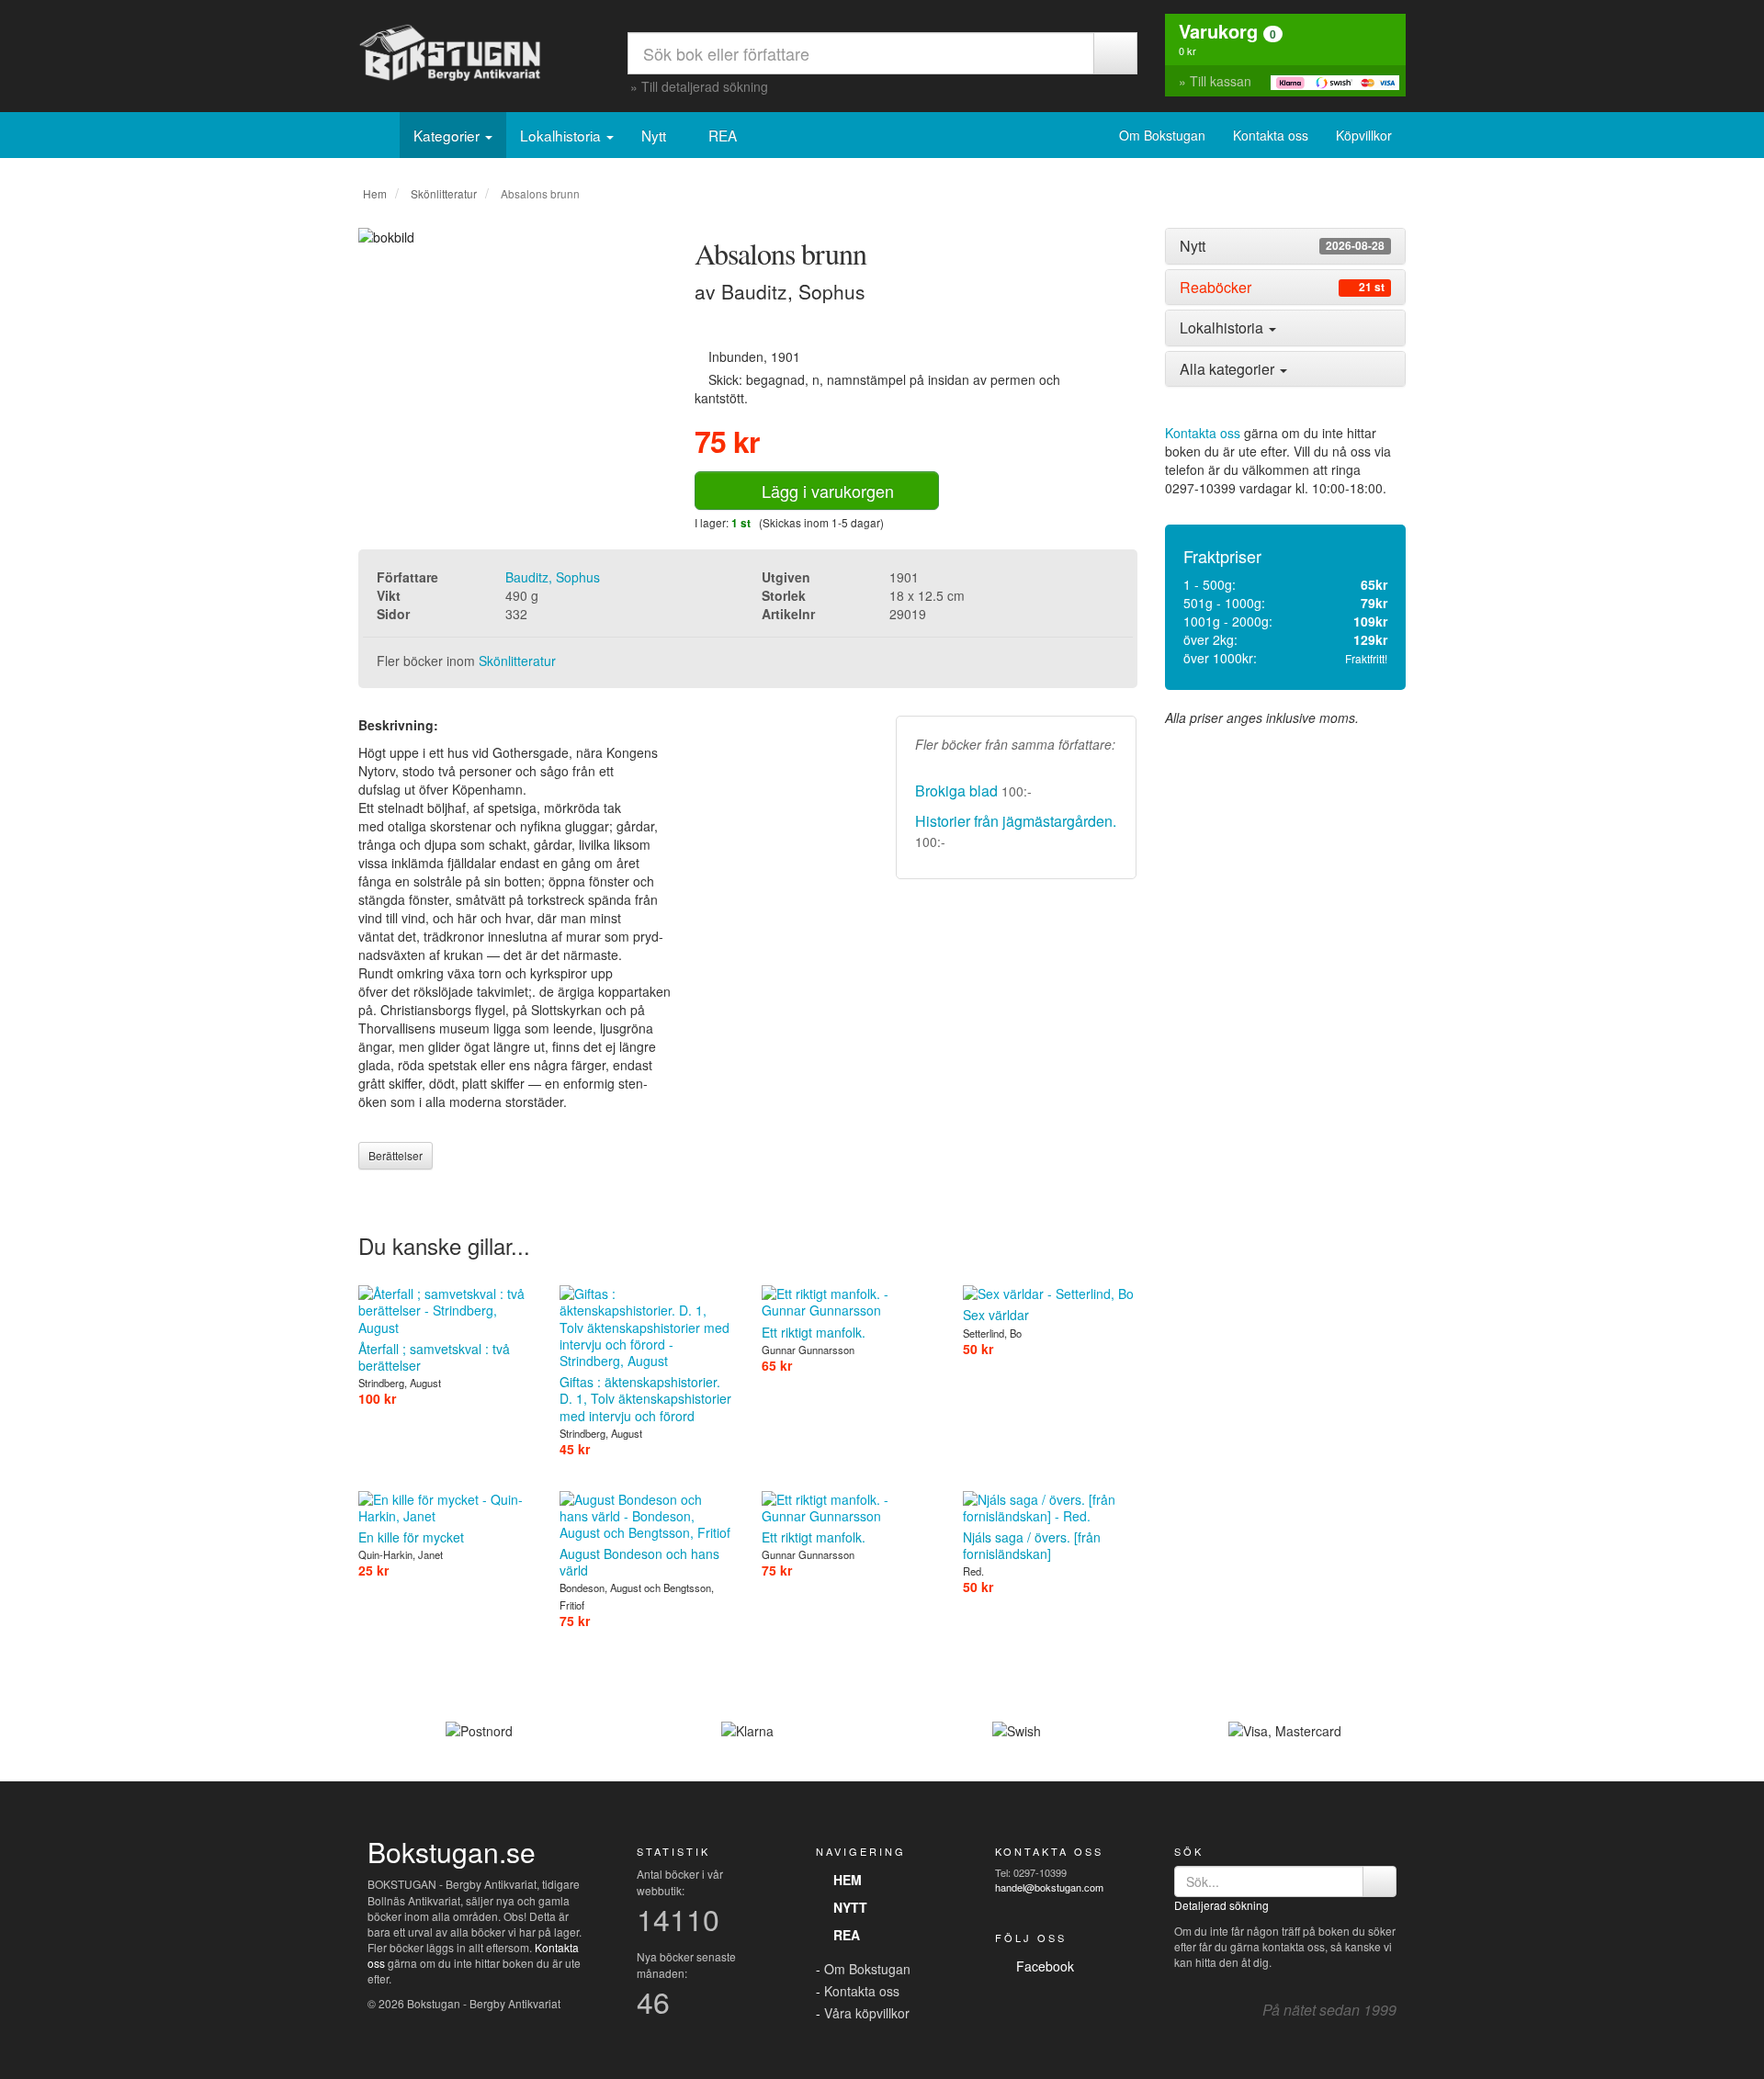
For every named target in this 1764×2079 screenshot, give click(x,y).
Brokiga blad (956, 791)
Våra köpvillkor (867, 2013)
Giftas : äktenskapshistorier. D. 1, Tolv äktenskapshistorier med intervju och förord (645, 1398)
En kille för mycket (411, 1537)
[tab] (1286, 246)
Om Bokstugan (1162, 135)
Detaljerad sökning (1221, 1905)
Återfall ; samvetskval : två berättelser (434, 1357)
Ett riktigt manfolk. (814, 1332)
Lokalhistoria (562, 135)
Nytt (656, 135)
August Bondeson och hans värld (639, 1562)
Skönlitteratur (444, 193)
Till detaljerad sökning (705, 86)
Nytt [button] (1282, 246)
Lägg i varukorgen (823, 491)
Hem (375, 193)
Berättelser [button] (396, 1155)
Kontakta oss (1271, 135)
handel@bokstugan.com (1049, 1887)
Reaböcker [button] (1282, 288)
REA (724, 135)
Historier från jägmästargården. (1016, 821)
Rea (843, 1935)
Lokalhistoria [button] (1223, 328)
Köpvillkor (1364, 135)
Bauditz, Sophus (553, 577)
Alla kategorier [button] (1229, 369)
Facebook (1041, 1966)
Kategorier (448, 135)
